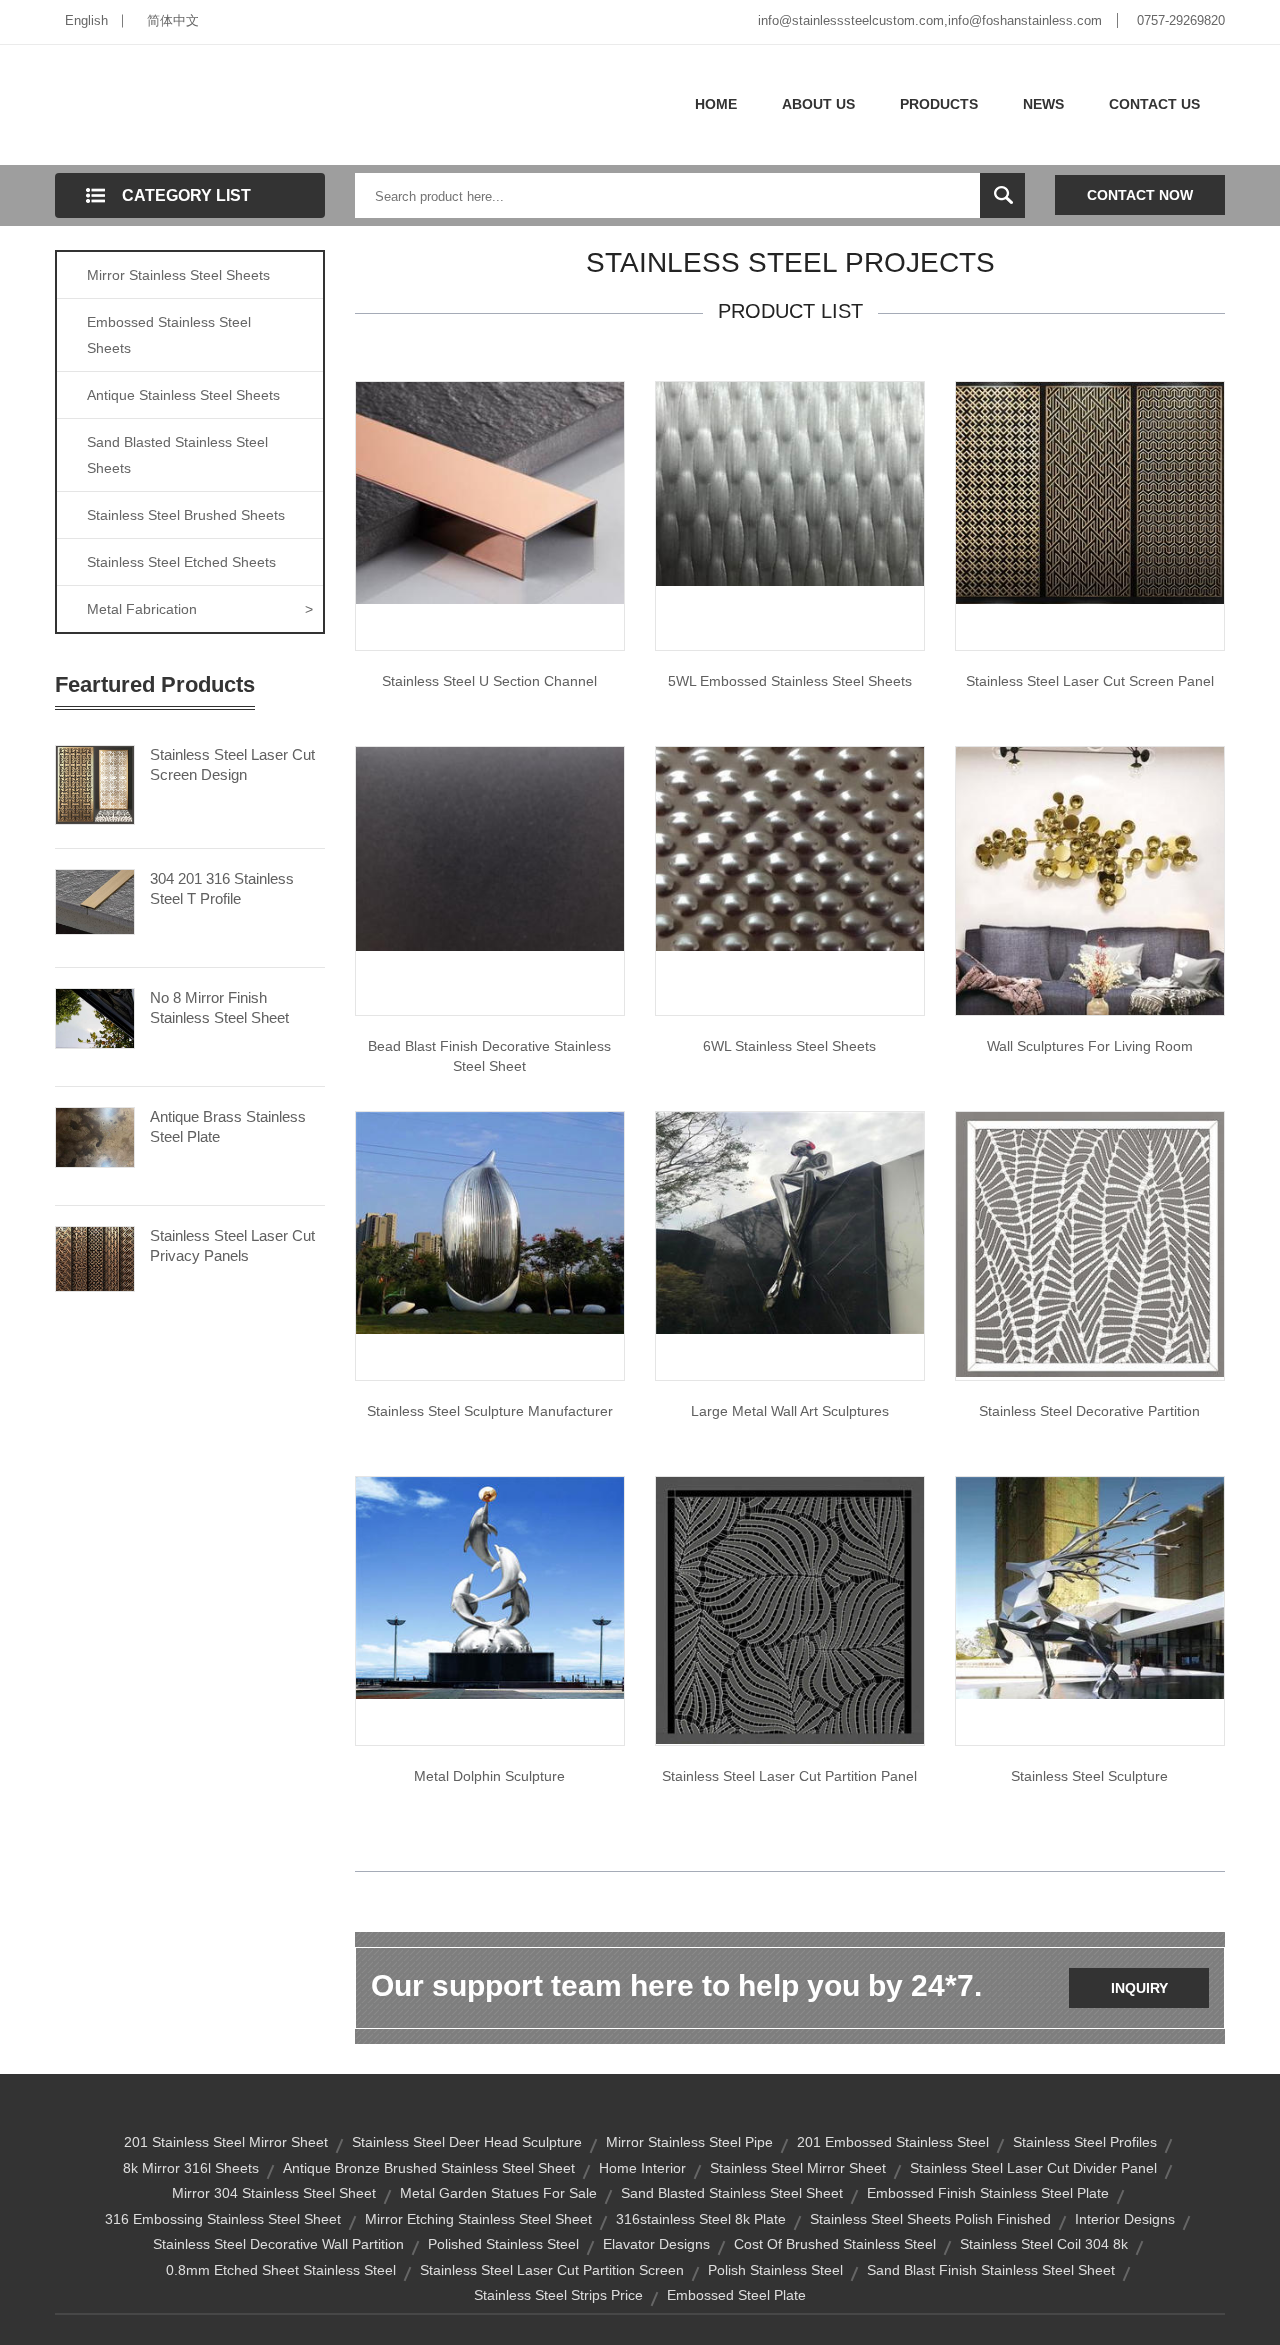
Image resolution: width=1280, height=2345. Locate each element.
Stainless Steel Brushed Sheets (186, 515)
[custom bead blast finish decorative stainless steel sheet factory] (490, 848)
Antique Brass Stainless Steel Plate (228, 1126)
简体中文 (173, 20)
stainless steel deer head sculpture (467, 2142)
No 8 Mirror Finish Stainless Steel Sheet (219, 1007)
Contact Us (1154, 104)
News (1043, 104)
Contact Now (1140, 195)
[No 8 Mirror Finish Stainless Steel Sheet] (95, 1017)
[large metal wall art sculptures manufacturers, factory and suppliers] (790, 1222)
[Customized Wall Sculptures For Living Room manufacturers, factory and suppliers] (1090, 880)
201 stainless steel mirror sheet (226, 2142)
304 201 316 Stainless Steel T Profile (222, 888)
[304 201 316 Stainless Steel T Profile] (95, 900)
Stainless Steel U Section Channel (489, 681)
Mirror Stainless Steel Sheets (178, 275)
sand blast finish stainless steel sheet (991, 2270)
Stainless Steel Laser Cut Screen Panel (1090, 681)
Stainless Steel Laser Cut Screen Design (232, 764)
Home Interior (642, 2168)
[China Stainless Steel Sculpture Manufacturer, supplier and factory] (490, 1222)
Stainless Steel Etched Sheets (181, 562)
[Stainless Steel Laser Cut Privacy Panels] (95, 1257)
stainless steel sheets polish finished (930, 2219)
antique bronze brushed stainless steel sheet (429, 2168)
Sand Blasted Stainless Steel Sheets (177, 455)
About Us (818, 104)
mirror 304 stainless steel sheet (274, 2193)
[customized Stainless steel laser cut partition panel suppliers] (790, 1609)
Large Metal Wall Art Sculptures (790, 1411)
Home (716, 104)
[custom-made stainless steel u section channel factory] (490, 492)
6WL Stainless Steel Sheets (789, 1046)
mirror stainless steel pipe (689, 2142)
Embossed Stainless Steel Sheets (169, 335)
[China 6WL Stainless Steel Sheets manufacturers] (790, 848)
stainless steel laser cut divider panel (1033, 2168)
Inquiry (1139, 1988)
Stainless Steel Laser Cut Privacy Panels (232, 1245)
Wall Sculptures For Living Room (1090, 1046)
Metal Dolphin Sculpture (489, 1776)
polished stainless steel (503, 2244)
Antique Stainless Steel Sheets (183, 395)
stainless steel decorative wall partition (278, 2244)
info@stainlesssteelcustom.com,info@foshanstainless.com (930, 20)
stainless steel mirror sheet (798, 2168)
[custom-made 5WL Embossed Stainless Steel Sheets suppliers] (790, 483)
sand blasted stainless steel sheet (732, 2193)
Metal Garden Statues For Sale (498, 2193)
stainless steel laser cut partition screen (552, 2270)
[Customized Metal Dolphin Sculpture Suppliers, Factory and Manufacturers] (490, 1587)
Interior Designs (1125, 2219)
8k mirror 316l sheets (191, 2168)
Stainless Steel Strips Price (558, 2295)
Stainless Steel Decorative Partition (1089, 1411)
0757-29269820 (1181, 20)
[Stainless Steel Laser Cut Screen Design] (95, 783)
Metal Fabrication (200, 609)
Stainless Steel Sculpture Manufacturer (490, 1411)
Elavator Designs (656, 2244)
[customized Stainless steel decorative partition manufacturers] (1090, 1243)
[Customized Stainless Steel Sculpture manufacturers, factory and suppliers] (1090, 1587)
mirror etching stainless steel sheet (478, 2219)
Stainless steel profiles (1085, 2142)
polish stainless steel (775, 2270)
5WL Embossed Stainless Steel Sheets (790, 681)
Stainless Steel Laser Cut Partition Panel (789, 1776)
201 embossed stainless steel (893, 2142)
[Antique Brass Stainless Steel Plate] (95, 1136)
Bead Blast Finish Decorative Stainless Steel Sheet (489, 1056)
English (86, 20)
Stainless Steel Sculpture (1089, 1776)
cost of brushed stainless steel (835, 2244)
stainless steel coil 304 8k (1044, 2244)
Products (939, 104)
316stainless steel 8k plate (701, 2219)
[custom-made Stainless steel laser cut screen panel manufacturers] (1090, 492)
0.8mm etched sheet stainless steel (281, 2270)
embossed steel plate (736, 2295)
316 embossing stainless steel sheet (223, 2219)
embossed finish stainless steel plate (988, 2193)
